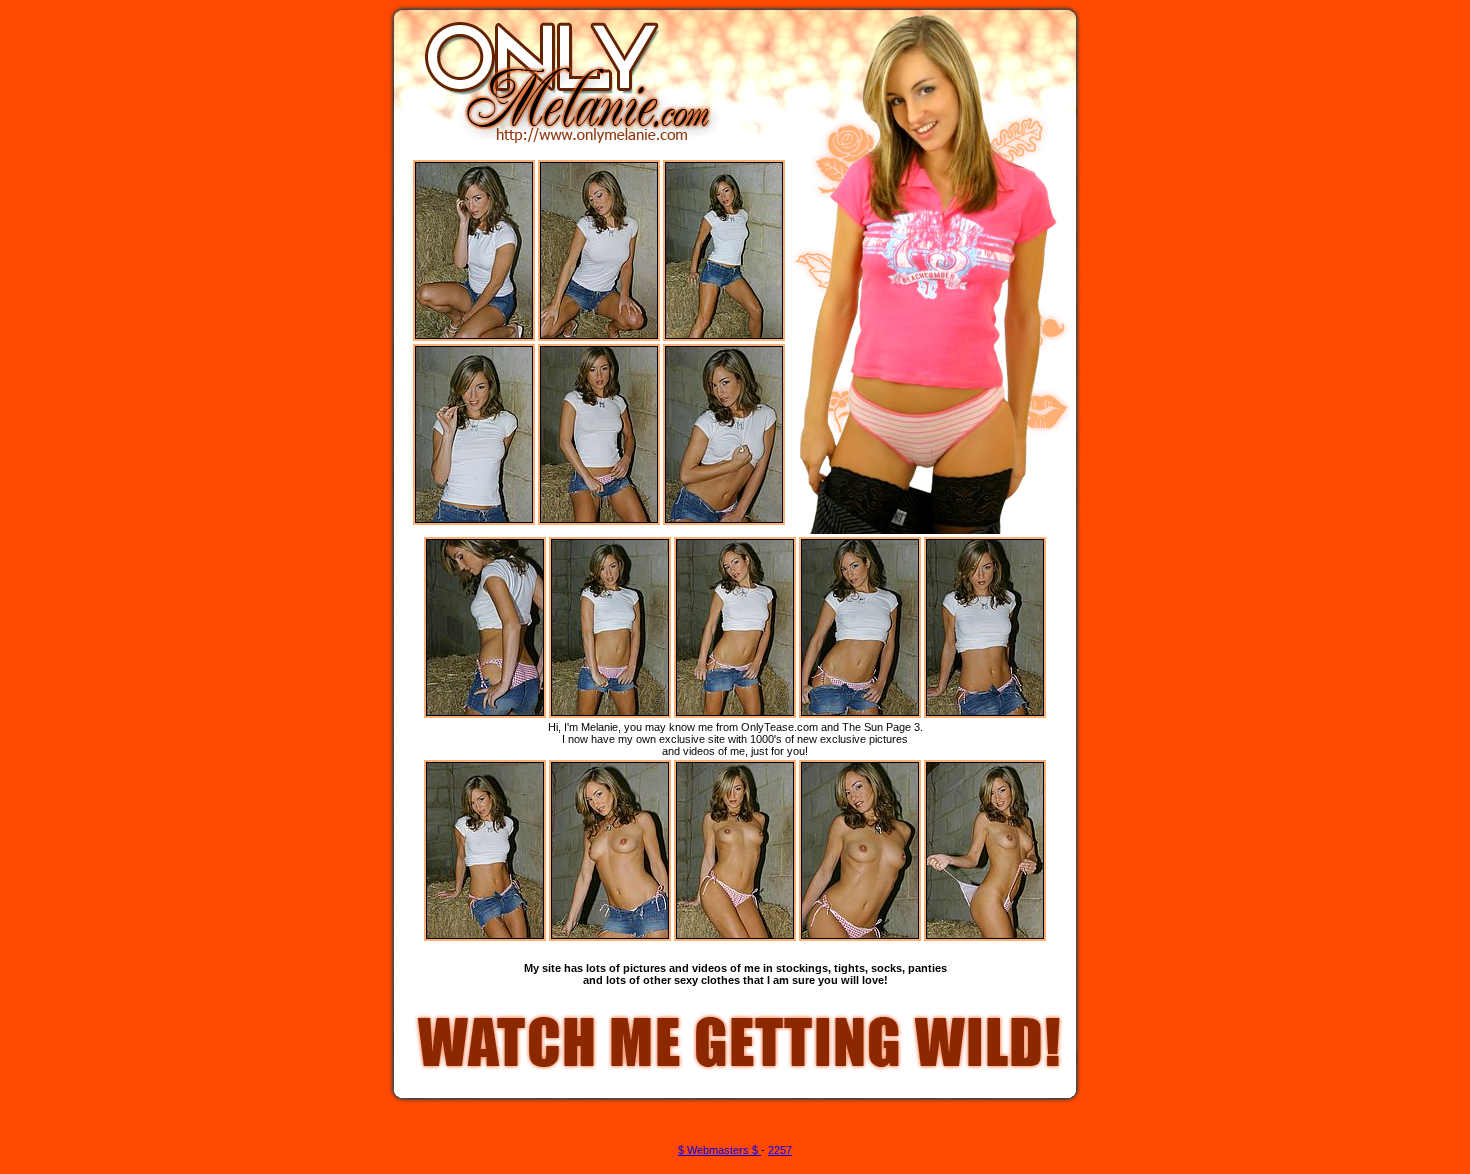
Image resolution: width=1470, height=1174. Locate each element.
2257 (780, 1150)
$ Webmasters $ (719, 1150)
